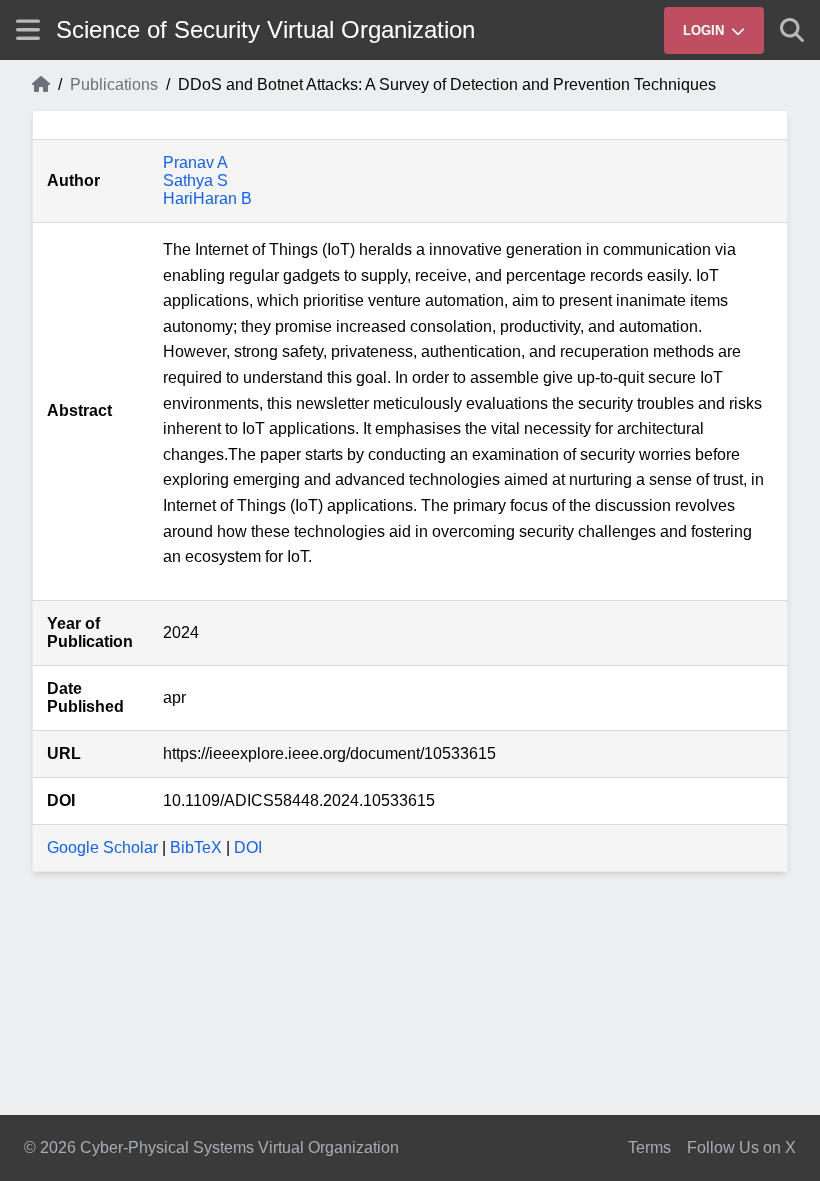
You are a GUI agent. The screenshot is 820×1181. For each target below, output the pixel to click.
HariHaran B (207, 198)
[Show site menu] (28, 29)
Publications (114, 84)
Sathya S (195, 180)
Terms (649, 1147)
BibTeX (196, 847)
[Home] (41, 85)
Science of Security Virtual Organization (265, 29)
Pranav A (195, 162)
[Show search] (792, 30)
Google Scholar (102, 847)
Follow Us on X (741, 1147)
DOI (248, 847)
